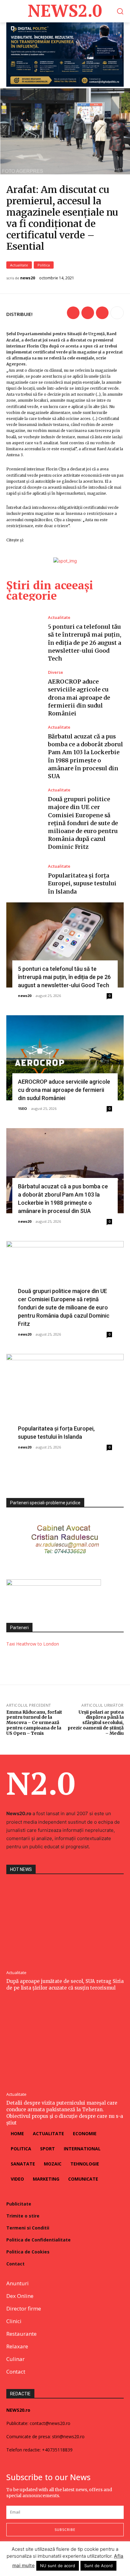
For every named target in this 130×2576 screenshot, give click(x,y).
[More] (117, 313)
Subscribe (65, 2529)
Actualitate (19, 265)
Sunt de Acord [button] (98, 2566)
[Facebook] (73, 313)
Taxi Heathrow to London (33, 1644)
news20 (28, 278)
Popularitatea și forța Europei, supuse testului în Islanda (82, 883)
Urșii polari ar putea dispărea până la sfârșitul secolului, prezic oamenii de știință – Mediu (96, 1723)
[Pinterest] (102, 313)
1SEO (22, 1108)
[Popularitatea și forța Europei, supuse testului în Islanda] (24, 880)
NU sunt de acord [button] (58, 2566)
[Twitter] (88, 313)
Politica (44, 265)
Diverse (56, 672)
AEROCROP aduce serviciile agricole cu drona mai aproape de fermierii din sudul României (79, 697)
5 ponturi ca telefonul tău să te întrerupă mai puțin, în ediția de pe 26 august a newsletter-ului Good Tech (85, 643)
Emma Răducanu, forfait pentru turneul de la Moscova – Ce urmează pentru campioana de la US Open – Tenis (34, 1723)
